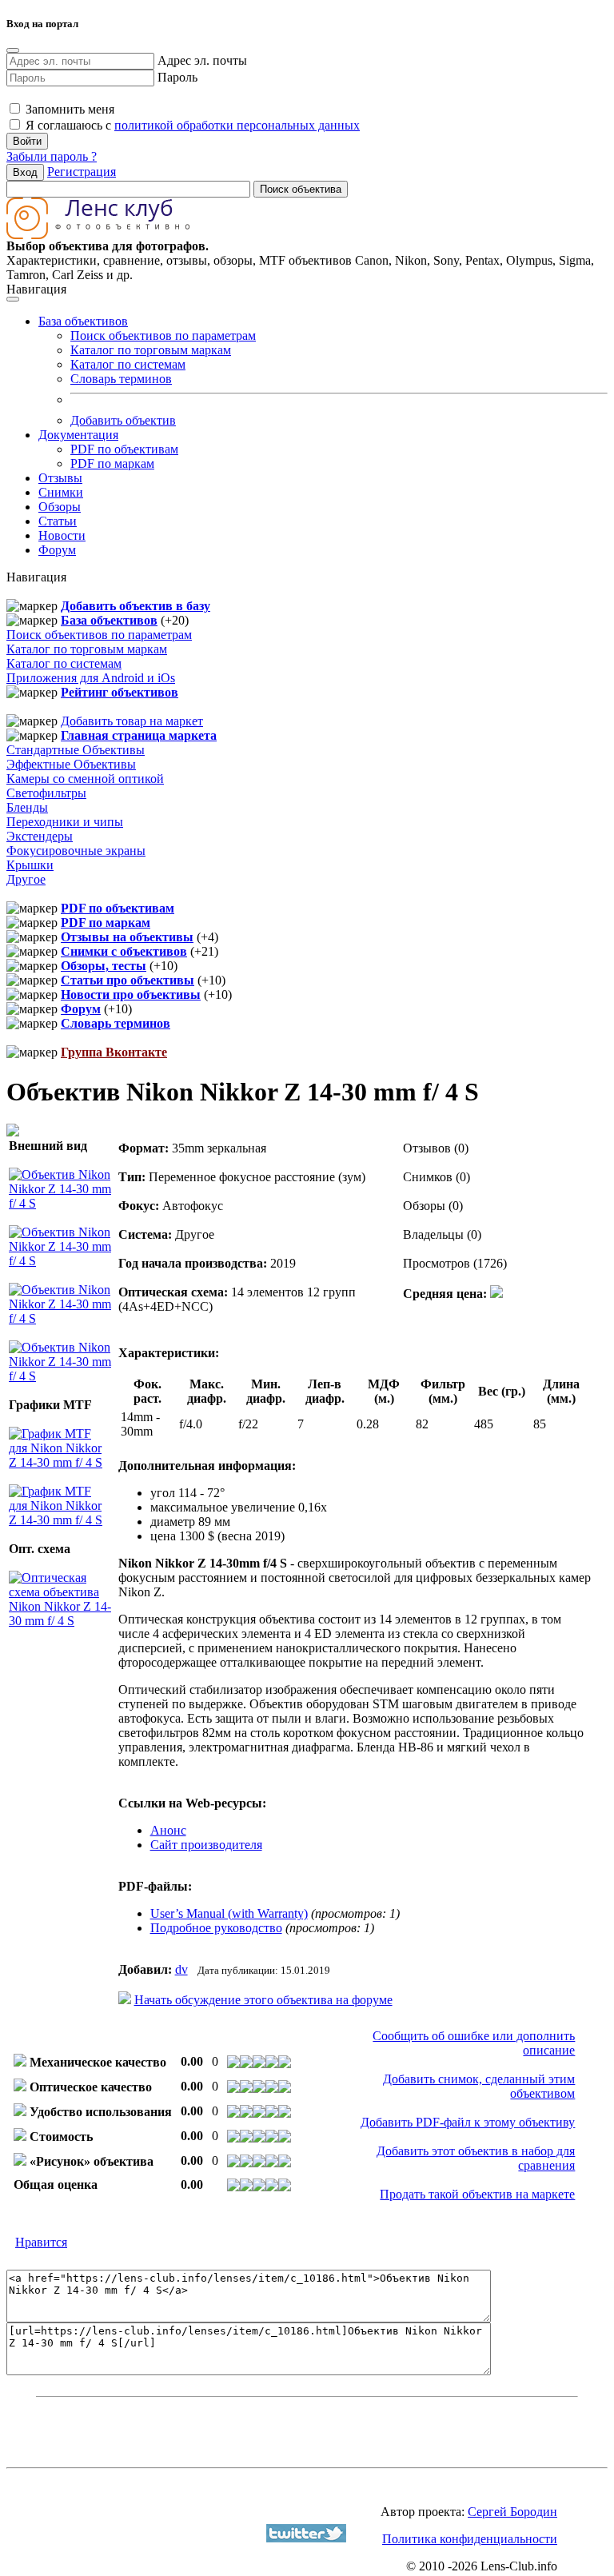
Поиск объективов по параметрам (163, 335)
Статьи (58, 521)
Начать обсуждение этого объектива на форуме (263, 2000)
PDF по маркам (112, 463)
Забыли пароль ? (52, 156)
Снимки (61, 492)
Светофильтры (46, 793)
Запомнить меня (68, 109)
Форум (57, 550)
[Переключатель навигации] (13, 299)
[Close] (13, 50)
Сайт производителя (206, 1845)
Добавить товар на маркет (132, 721)
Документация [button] (78, 435)
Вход (25, 172)
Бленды (27, 807)
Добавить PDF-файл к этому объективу (468, 2122)
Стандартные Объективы (76, 750)
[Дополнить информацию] (496, 1294)
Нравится (41, 2242)
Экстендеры (40, 836)
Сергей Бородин (512, 2512)
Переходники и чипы (65, 822)
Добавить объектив (123, 420)
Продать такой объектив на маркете (477, 2194)
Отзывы (60, 478)
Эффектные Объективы (71, 764)
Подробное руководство (216, 1928)
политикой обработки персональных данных (237, 125)
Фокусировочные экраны (76, 851)
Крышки (30, 865)
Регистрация (82, 172)
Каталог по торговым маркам (151, 350)
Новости (62, 535)
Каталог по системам (128, 364)
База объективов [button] (83, 321)
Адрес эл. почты (202, 60)
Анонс (168, 1830)
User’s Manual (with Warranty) (229, 1913)
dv (181, 1969)
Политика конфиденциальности (470, 2539)
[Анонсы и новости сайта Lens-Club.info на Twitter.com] (306, 2538)
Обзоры (60, 507)
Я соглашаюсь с (191, 125)
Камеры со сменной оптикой (85, 779)
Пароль (177, 77)
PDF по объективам (124, 449)
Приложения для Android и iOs (91, 678)
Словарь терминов (121, 379)
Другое (26, 879)
